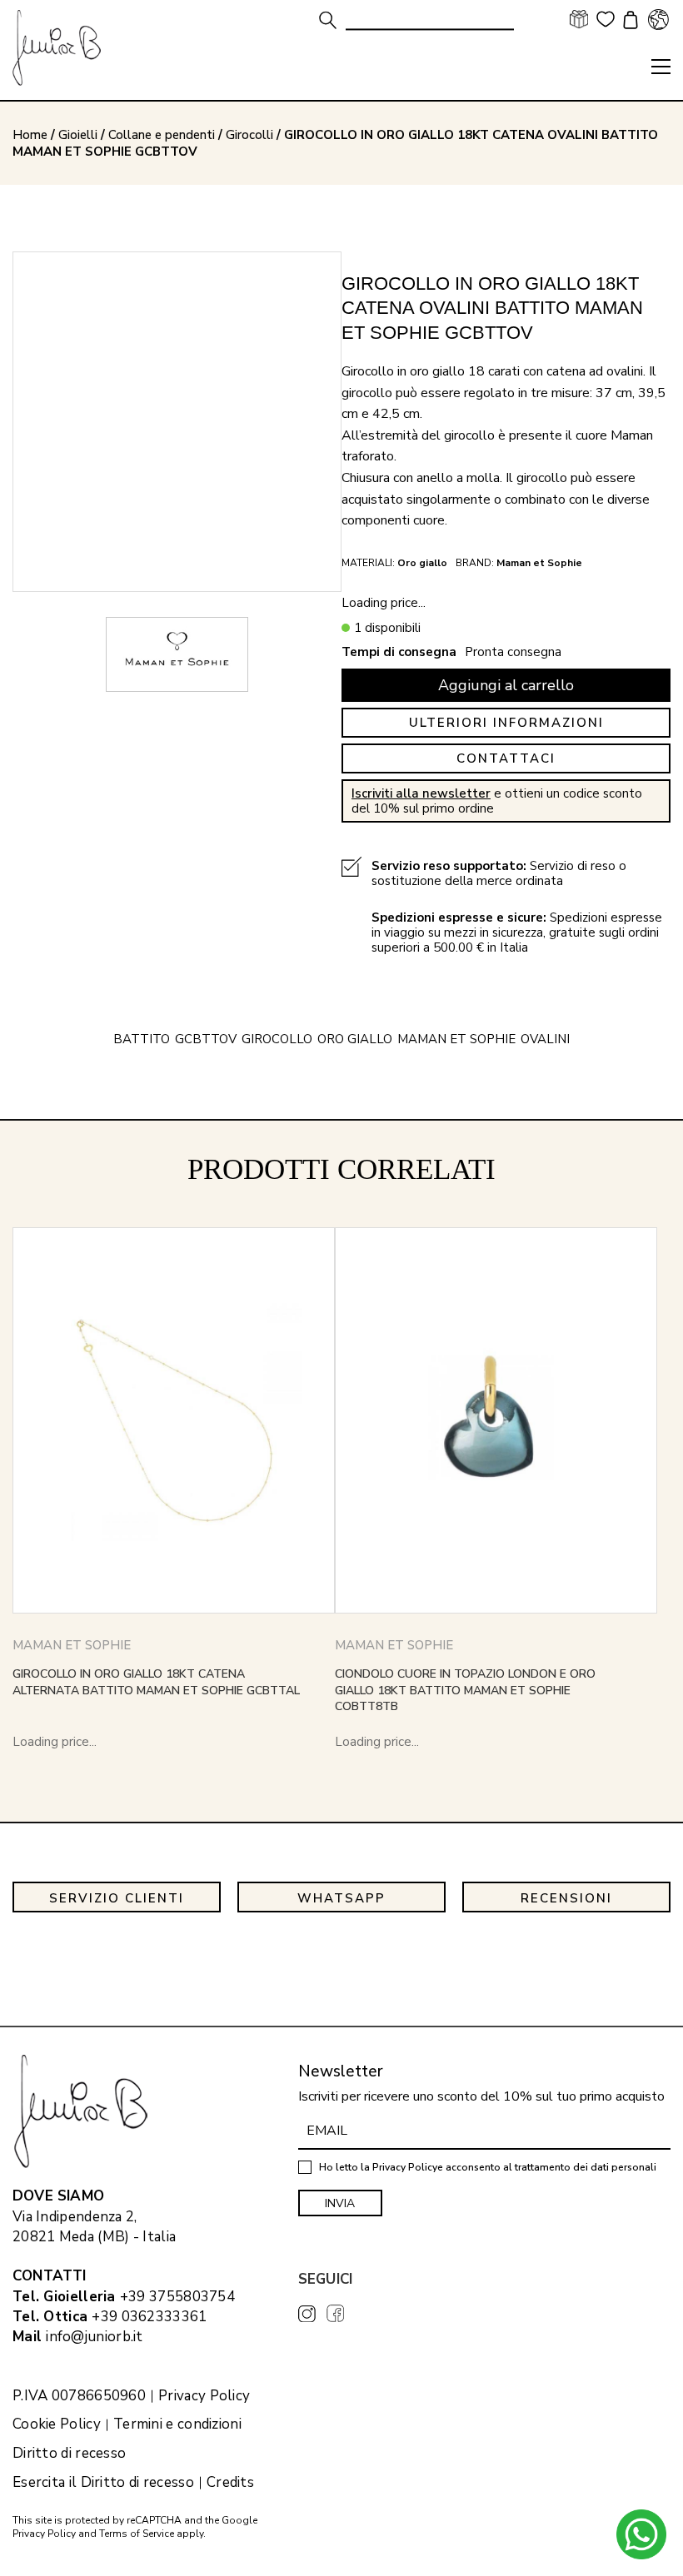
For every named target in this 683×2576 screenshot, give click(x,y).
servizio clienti (117, 1898)
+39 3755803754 (177, 2297)
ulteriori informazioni (506, 723)
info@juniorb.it (95, 2337)
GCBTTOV (206, 1039)
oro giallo (355, 1039)
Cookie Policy (57, 2424)
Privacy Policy (204, 2396)
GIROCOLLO (277, 1039)
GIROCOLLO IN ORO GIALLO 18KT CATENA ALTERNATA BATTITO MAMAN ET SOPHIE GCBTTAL (156, 1682)
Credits (230, 2483)
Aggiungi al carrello (506, 685)
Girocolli (249, 135)
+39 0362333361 (149, 2317)
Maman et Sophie (456, 1039)
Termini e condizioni (177, 2424)
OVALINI (545, 1039)
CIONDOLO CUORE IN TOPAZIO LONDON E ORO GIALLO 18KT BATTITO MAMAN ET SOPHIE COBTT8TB (465, 1690)
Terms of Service (137, 2534)
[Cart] (628, 22)
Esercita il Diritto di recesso (103, 2483)
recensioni (566, 1898)
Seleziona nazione (658, 19)
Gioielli (78, 135)
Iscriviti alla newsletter (421, 793)
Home (30, 135)
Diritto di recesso (69, 2454)
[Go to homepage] (57, 48)
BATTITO (142, 1039)
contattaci (506, 758)
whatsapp (341, 1898)
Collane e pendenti (162, 135)
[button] (661, 67)
